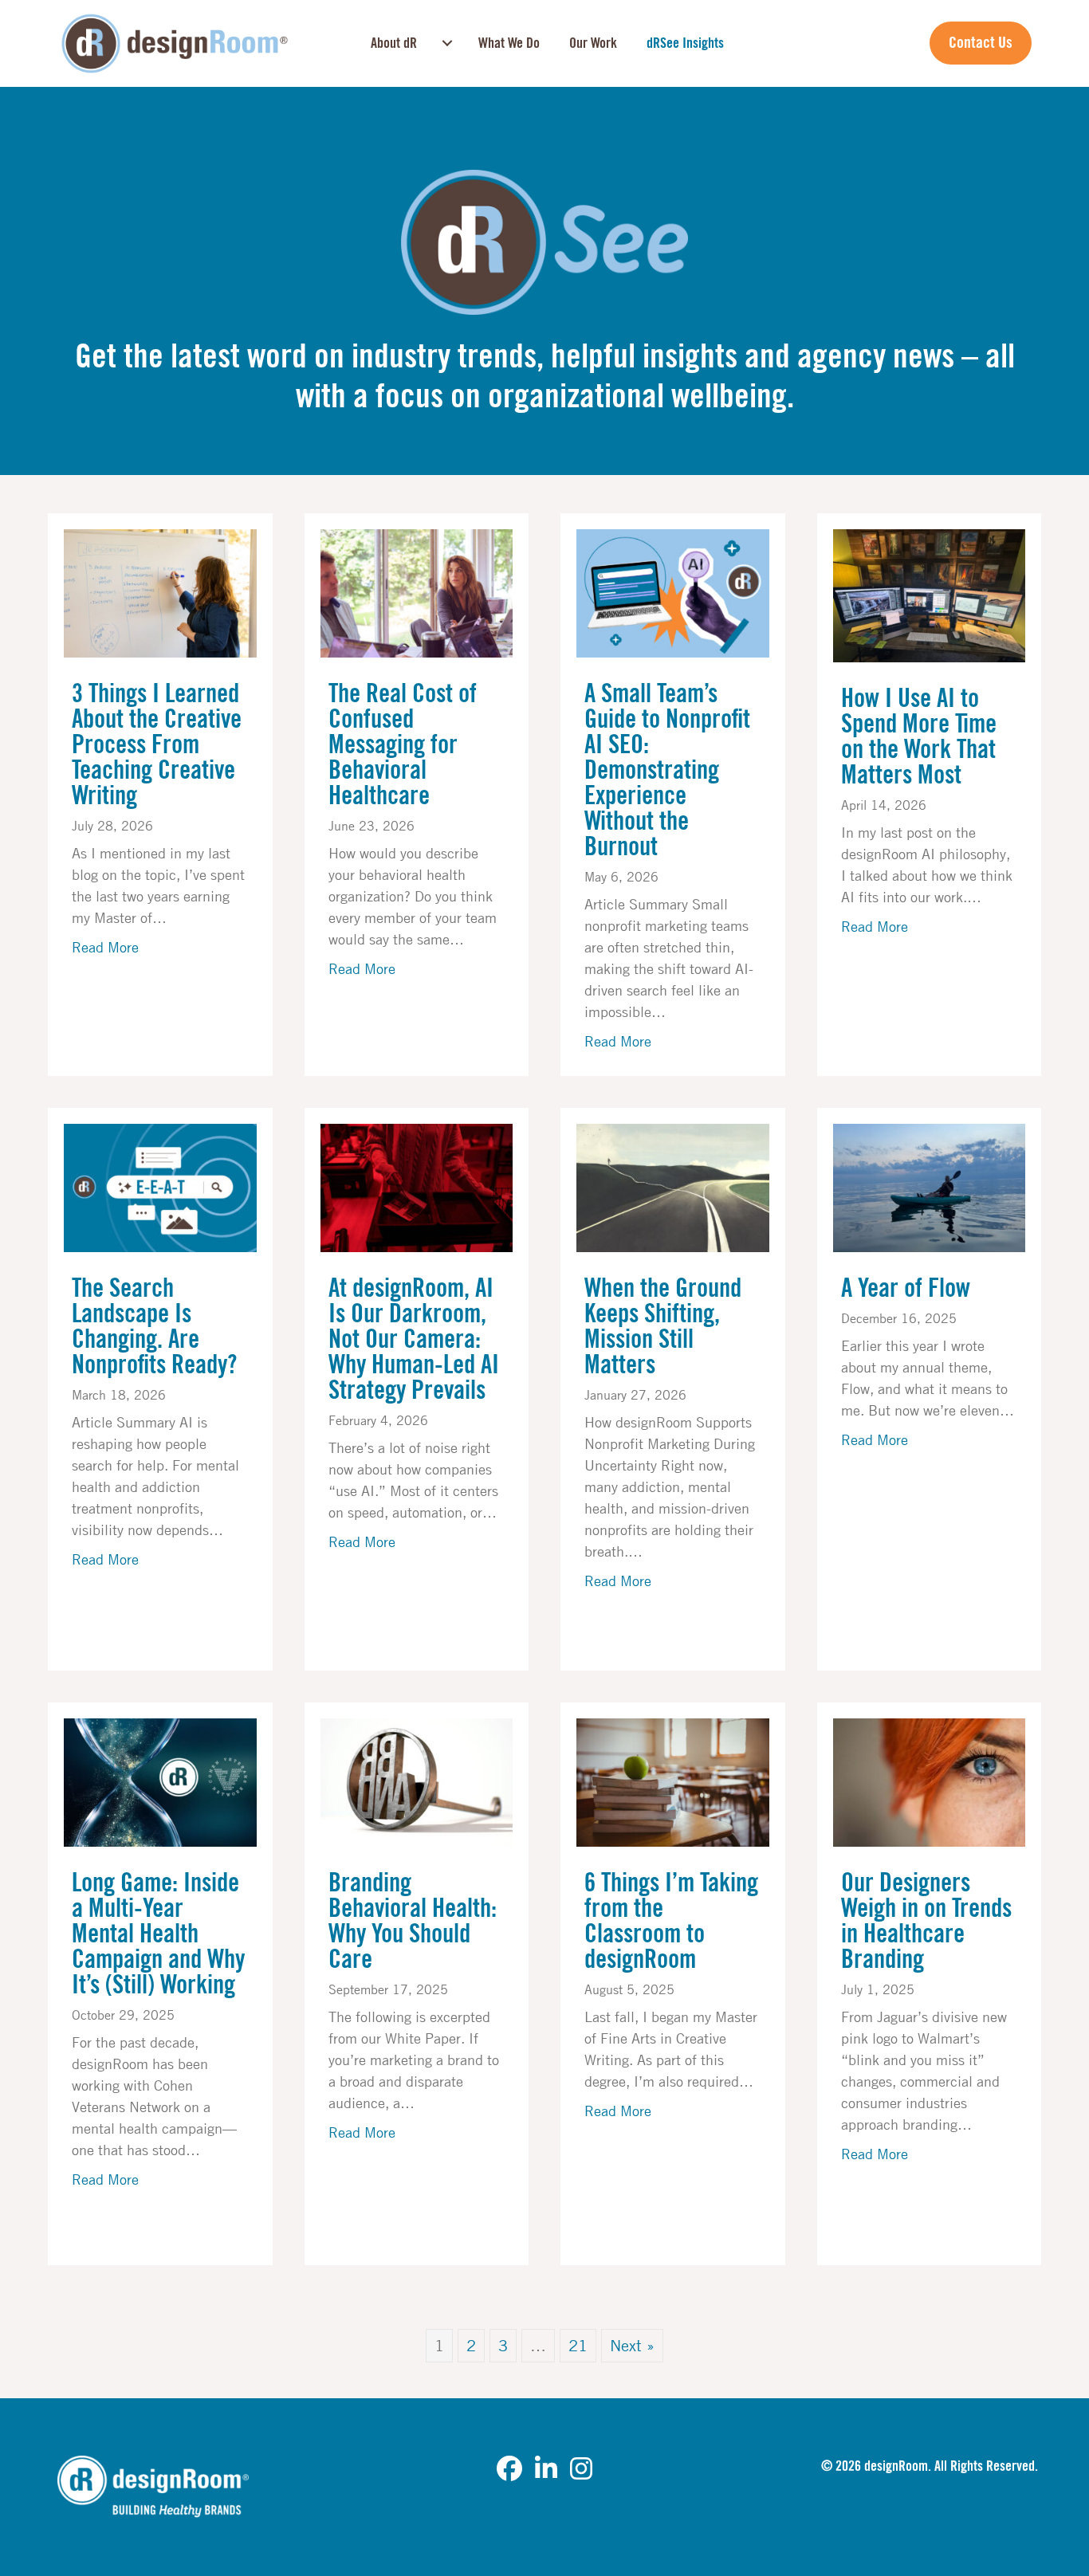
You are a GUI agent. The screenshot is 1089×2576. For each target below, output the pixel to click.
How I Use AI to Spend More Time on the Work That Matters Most (919, 737)
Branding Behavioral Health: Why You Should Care (413, 1922)
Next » (632, 2345)
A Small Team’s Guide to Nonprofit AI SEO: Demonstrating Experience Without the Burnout (667, 771)
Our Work (593, 43)
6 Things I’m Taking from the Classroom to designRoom (671, 1922)
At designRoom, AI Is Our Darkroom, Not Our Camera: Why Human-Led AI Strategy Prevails (414, 1340)
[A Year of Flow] (930, 1186)
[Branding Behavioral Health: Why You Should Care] (417, 1781)
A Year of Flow (906, 1289)
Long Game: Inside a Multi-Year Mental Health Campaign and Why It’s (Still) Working (158, 1934)
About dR (394, 43)
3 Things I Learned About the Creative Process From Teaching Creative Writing (157, 745)
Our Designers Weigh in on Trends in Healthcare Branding (926, 1922)
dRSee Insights (685, 43)
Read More (105, 946)
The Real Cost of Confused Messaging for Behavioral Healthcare (403, 745)
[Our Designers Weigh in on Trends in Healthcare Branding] (930, 1781)
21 (578, 2345)
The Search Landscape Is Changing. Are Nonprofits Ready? (154, 1327)
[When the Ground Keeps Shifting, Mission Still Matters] (673, 1186)
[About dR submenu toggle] (447, 43)
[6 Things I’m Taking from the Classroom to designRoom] (673, 1781)
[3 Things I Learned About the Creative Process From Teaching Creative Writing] (160, 592)
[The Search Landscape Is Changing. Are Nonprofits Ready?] (160, 1186)
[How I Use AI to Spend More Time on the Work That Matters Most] (930, 594)
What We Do (509, 43)
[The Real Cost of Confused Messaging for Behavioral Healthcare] (417, 592)
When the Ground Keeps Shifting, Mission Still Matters (663, 1327)
